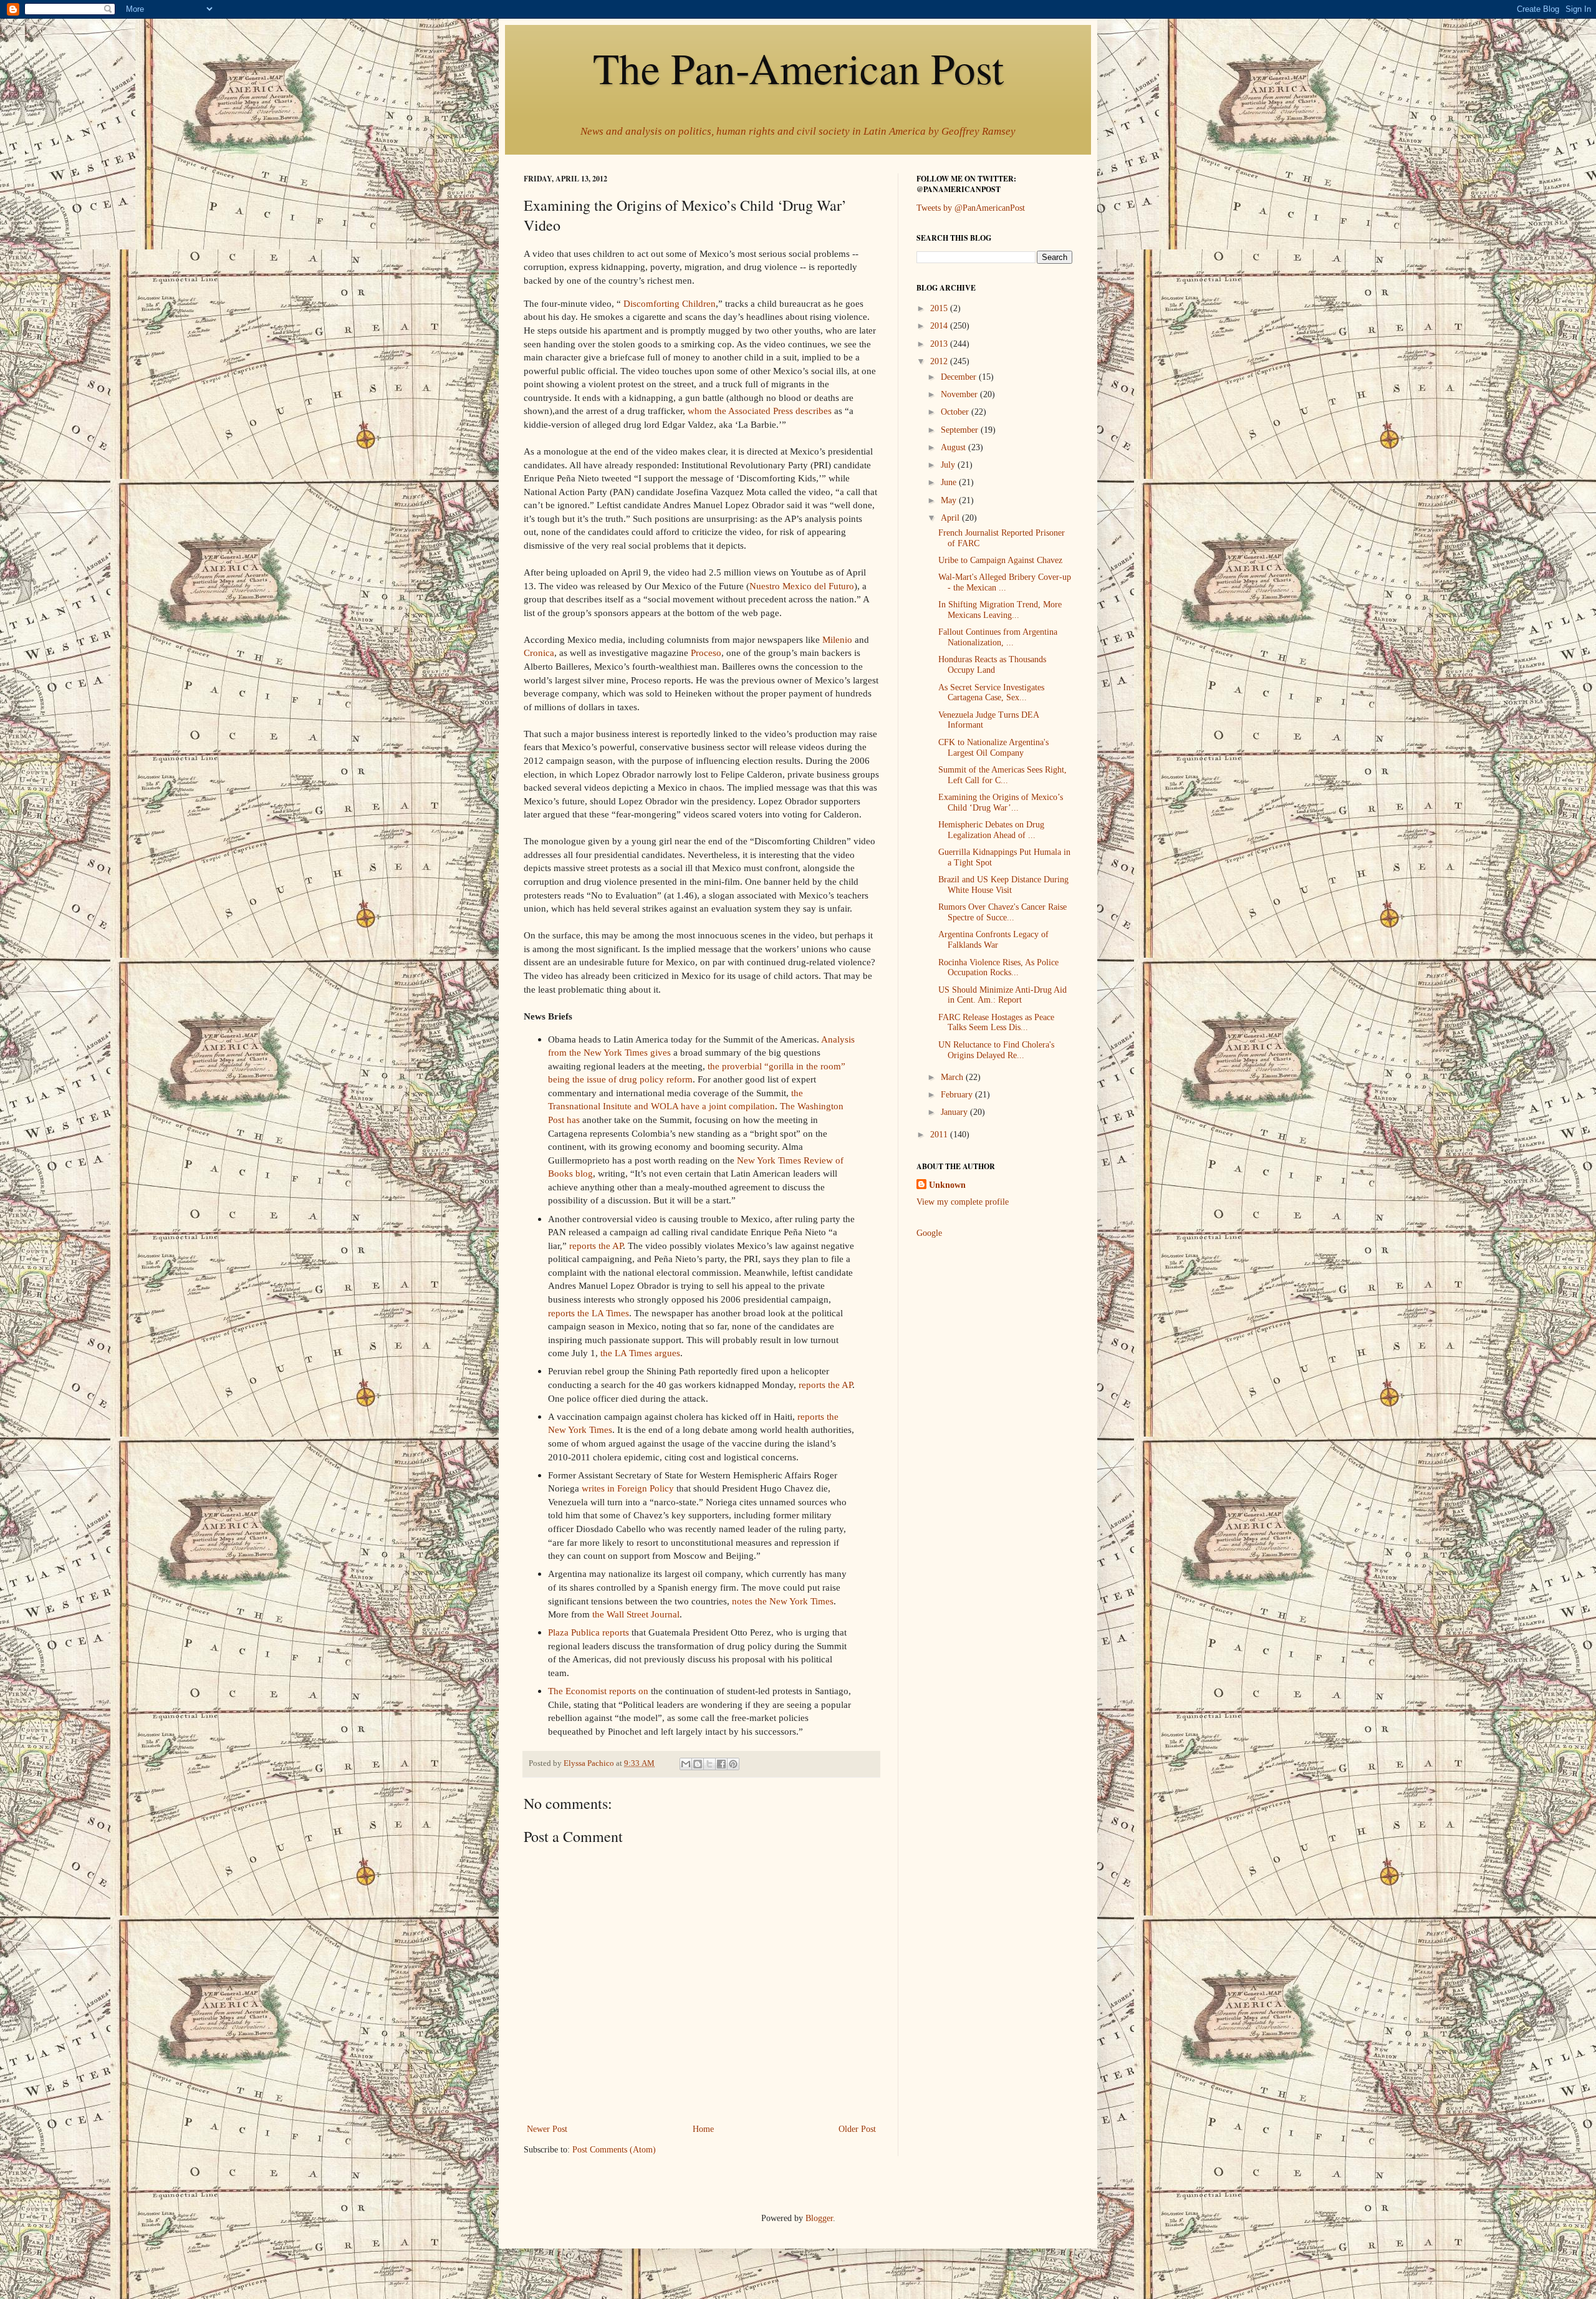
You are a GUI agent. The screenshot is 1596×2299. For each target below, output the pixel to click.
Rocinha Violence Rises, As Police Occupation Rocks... (998, 968)
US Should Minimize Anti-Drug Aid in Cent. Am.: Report (1002, 995)
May (950, 500)
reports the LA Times (589, 1313)
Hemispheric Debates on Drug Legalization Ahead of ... (991, 830)
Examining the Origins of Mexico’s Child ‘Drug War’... (1001, 802)
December (960, 377)
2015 (940, 308)
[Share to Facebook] (721, 1764)
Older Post (857, 2129)
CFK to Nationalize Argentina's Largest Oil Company (993, 748)
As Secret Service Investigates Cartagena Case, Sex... (991, 693)
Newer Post (547, 2129)
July (949, 465)
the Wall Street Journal (636, 1614)
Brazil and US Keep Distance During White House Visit (1003, 885)
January (955, 1112)
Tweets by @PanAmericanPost (971, 208)
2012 (940, 361)
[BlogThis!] (698, 1764)
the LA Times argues (640, 1353)
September (961, 430)
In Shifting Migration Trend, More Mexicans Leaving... (1000, 610)
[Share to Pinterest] (733, 1764)
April (951, 518)
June (950, 482)
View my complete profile (963, 1202)
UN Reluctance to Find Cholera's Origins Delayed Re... (996, 1050)
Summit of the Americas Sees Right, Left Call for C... (1002, 775)
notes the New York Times (783, 1601)
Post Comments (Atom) (614, 2150)
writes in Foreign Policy (628, 1488)
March (953, 1077)
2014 (940, 326)
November (960, 394)
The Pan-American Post (798, 67)
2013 (940, 344)
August (954, 447)
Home (703, 2129)
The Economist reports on (598, 1691)
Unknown (947, 1185)
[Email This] (686, 1764)
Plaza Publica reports (589, 1632)
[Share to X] (709, 1764)
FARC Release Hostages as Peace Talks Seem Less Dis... (996, 1023)
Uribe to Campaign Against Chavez (1000, 560)
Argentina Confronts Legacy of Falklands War (993, 940)
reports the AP (596, 1246)
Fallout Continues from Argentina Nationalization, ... (998, 637)
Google (929, 1233)
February (958, 1095)
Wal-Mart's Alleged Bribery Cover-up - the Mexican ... (1005, 582)
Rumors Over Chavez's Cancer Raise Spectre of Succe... (1002, 912)
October (956, 412)
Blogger (819, 2218)
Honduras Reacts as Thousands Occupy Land (992, 665)
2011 (940, 1135)
